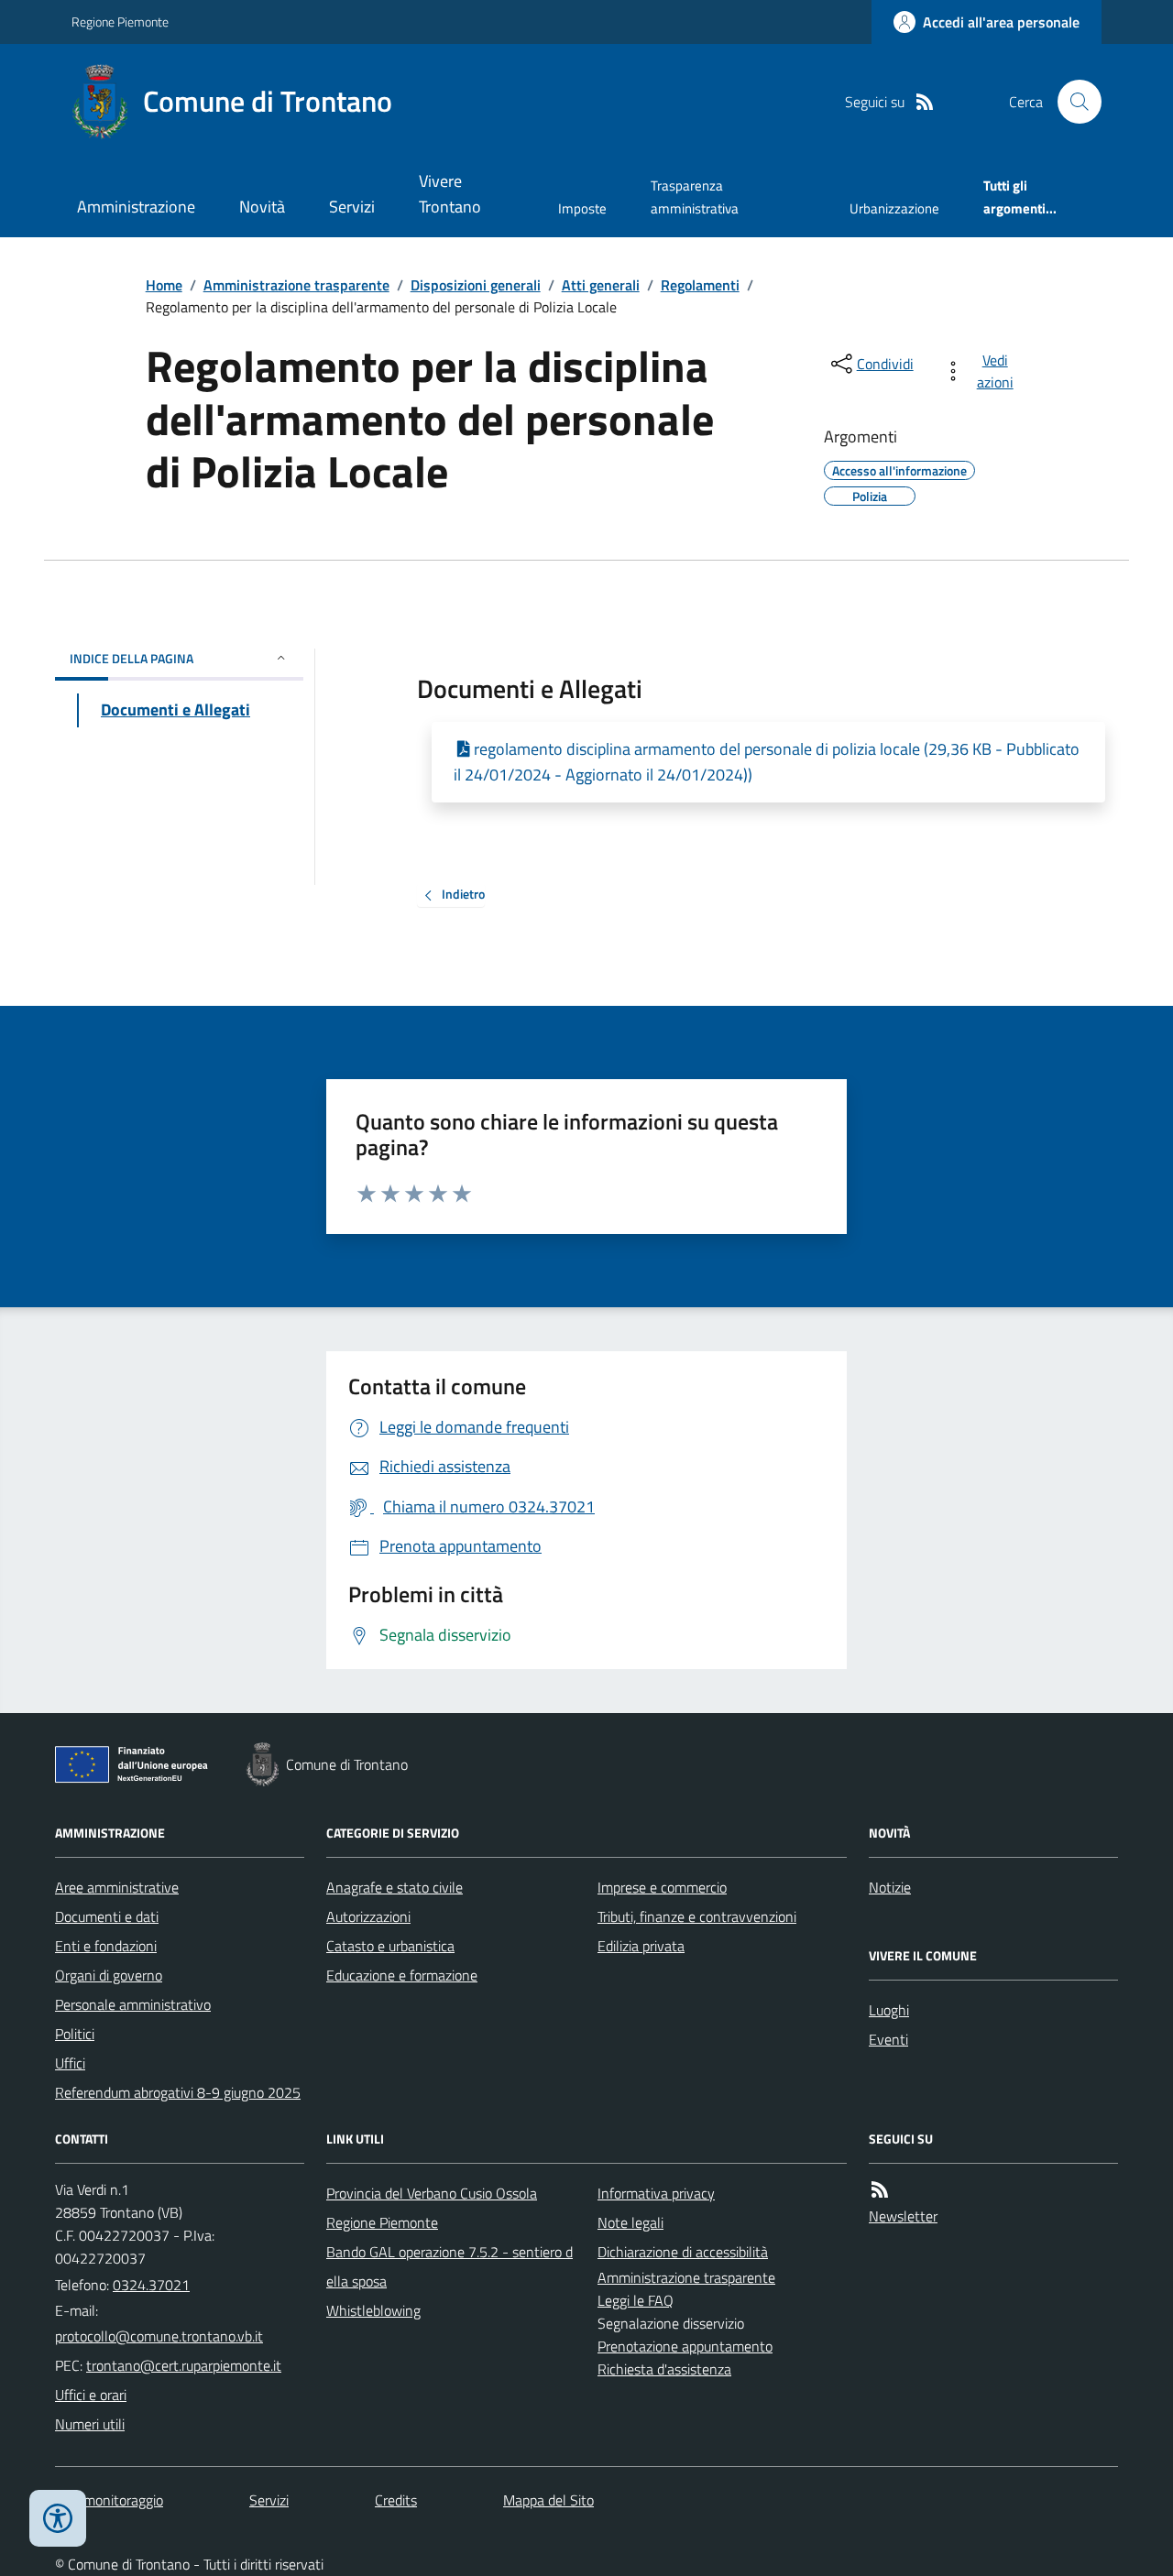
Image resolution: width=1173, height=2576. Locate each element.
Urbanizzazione (894, 208)
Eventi (888, 2039)
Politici (75, 2034)
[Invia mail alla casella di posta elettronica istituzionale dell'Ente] (159, 2336)
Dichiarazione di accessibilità (683, 2252)
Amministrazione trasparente (296, 285)
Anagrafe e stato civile (395, 1887)
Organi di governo (109, 1975)
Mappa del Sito (548, 2500)
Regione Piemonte (120, 22)
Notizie (890, 1887)
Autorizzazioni (368, 1916)
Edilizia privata (641, 1946)
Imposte (582, 208)
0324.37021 (151, 2285)
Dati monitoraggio (109, 2500)
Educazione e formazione (402, 1975)
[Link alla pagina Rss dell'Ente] (880, 2190)
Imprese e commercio (662, 1887)
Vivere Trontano (450, 194)
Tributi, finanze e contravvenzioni (697, 1916)
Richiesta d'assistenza (664, 2369)
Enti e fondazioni (106, 1946)
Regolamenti (700, 285)
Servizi (352, 207)
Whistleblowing (373, 2310)
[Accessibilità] (58, 2518)
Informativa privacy (656, 2193)
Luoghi (889, 2010)
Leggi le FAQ (636, 2300)
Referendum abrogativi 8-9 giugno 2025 (178, 2092)
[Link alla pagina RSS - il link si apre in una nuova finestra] (925, 102)
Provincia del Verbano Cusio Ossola (432, 2193)
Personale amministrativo (133, 2004)
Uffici (70, 2063)
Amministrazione (136, 207)
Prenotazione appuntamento (685, 2346)
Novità (262, 207)
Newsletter (903, 2216)
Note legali (630, 2222)
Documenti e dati (107, 1916)
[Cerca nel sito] (1072, 102)
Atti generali (601, 285)
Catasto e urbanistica (390, 1946)
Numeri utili (90, 2424)
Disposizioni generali (476, 285)
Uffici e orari (91, 2395)
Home (164, 285)
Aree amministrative (117, 1887)
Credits (396, 2500)
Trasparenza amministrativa (695, 196)
